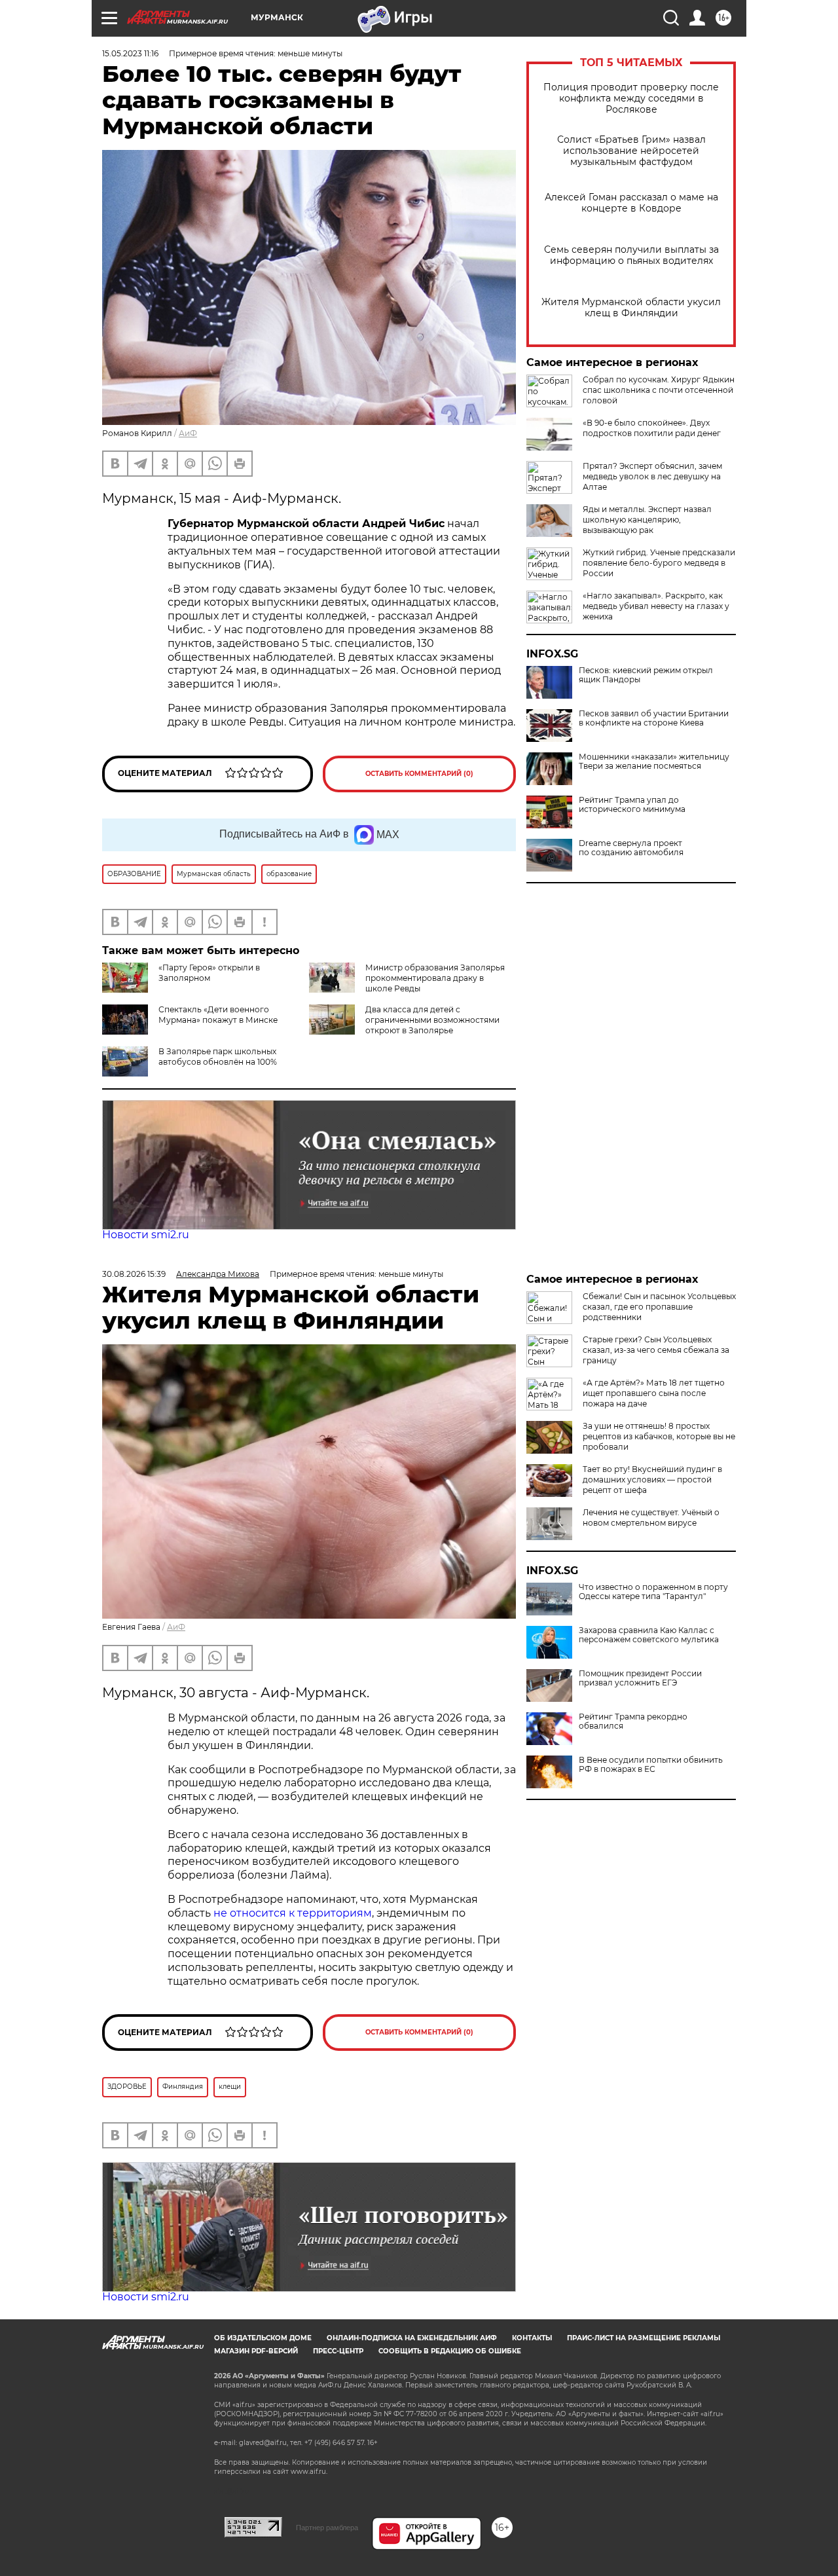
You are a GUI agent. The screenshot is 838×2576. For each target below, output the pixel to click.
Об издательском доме (263, 2338)
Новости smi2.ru (146, 1235)
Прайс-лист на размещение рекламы (644, 2338)
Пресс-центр (338, 2351)
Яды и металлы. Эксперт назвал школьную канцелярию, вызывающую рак (647, 520)
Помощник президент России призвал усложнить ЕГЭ (640, 1678)
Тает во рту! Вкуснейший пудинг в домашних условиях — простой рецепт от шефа (652, 1480)
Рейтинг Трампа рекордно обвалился (633, 1721)
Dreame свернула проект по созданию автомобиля (631, 848)
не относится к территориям (293, 1913)
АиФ (188, 433)
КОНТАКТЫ (532, 2338)
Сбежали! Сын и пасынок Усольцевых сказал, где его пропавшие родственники (659, 1307)
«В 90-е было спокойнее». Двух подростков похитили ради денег (652, 428)
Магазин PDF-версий (256, 2351)
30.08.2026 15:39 (134, 1274)
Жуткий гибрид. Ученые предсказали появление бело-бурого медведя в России (659, 563)
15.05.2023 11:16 (130, 53)
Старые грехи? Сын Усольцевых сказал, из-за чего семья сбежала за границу (656, 1350)
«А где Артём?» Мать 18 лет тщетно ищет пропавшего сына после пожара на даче (654, 1393)
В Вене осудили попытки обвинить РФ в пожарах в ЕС (651, 1765)
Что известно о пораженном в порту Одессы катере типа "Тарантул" (653, 1592)
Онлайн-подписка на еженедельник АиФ (412, 2338)
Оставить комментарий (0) (419, 774)
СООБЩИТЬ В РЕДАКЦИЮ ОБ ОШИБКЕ (450, 2351)
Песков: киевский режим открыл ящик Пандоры (646, 675)
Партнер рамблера (327, 2528)
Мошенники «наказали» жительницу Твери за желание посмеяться (654, 762)
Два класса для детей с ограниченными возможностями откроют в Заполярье (432, 1020)
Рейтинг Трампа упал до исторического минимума (632, 805)
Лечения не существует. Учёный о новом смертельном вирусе (651, 1518)
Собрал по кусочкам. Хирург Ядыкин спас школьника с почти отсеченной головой (659, 390)
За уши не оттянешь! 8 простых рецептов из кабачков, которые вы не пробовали (659, 1436)
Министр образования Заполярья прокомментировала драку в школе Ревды (435, 978)
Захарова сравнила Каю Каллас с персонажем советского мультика (649, 1635)
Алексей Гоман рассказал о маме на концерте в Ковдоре (631, 203)
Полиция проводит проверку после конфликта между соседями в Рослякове (631, 99)
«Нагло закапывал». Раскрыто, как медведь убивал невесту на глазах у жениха (656, 606)
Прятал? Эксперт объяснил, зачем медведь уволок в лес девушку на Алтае (652, 476)
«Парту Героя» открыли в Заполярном (209, 973)
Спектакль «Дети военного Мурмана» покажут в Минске (218, 1015)
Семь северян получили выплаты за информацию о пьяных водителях (631, 255)
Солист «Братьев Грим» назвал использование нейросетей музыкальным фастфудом (631, 151)
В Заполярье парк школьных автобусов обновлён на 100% (218, 1057)
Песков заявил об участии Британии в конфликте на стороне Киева (654, 718)
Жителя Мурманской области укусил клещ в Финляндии (631, 308)
